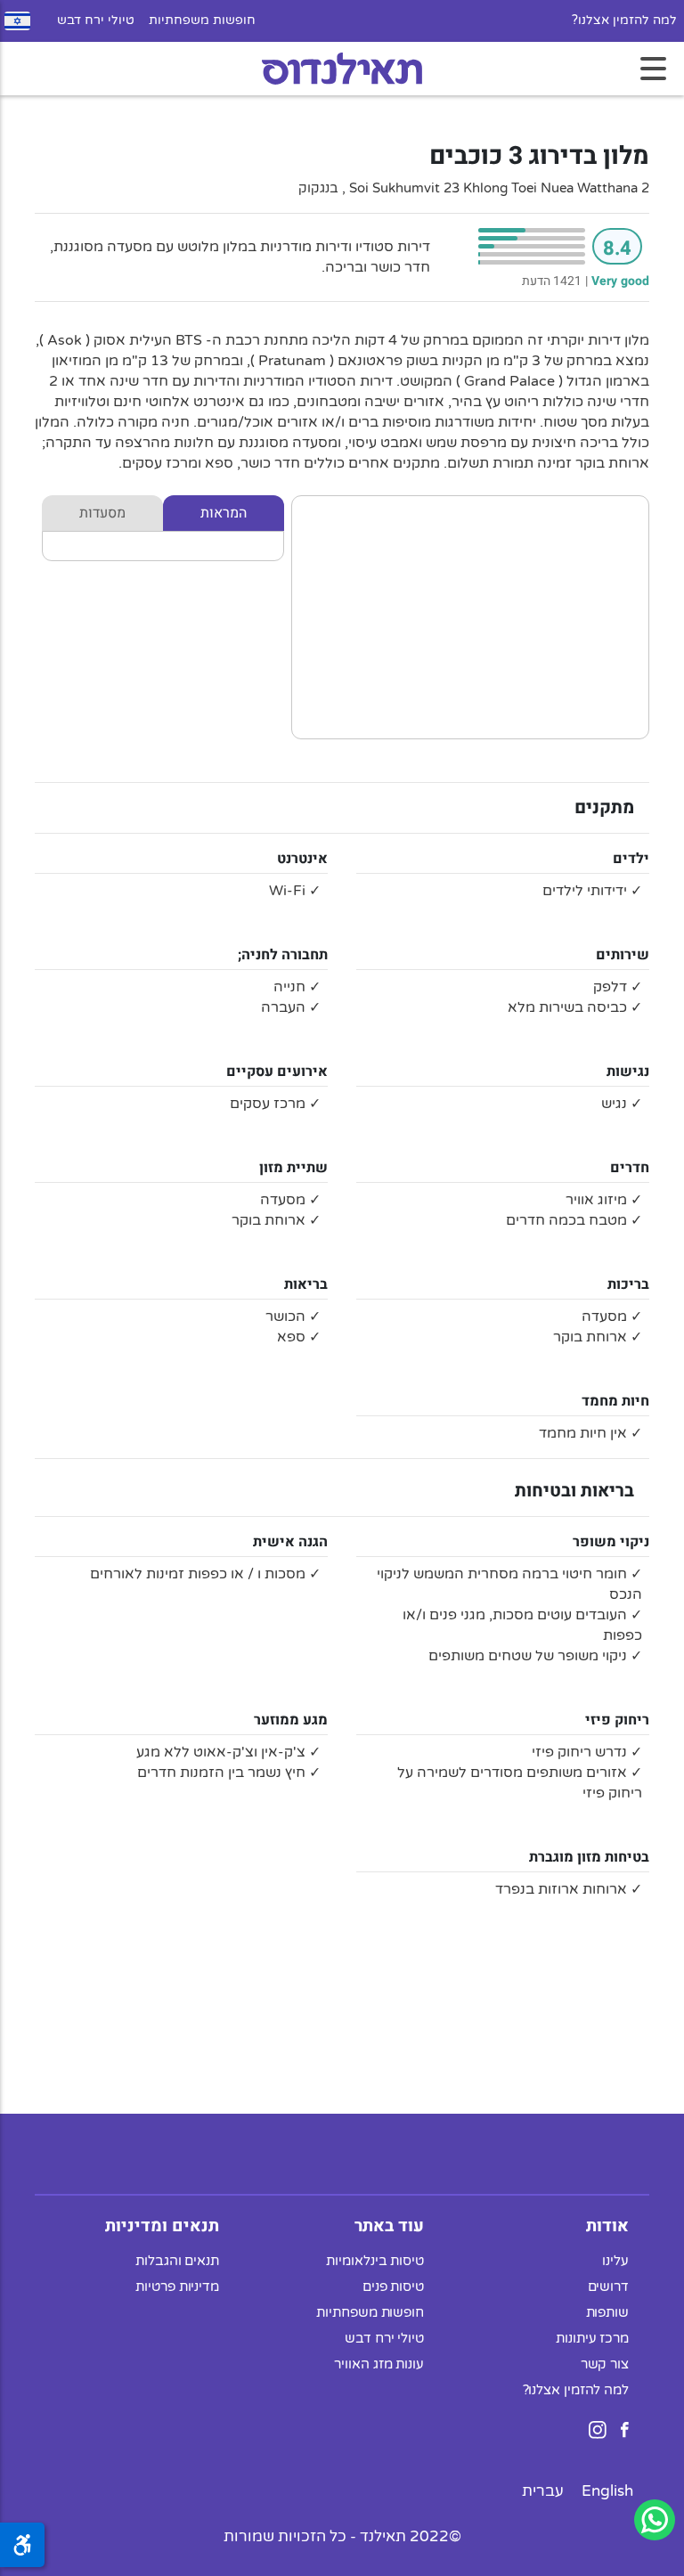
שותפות (607, 2312)
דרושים (608, 2287)
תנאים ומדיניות (162, 2226)
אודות (607, 2226)
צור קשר (605, 2364)
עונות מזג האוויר (379, 2364)
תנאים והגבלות (177, 2261)
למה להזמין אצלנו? (624, 20)
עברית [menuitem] (543, 2491)
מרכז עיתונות (592, 2338)
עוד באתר (389, 2226)
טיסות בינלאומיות (375, 2261)
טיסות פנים (393, 2287)
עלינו (615, 2261)
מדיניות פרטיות (177, 2287)
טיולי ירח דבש (96, 20)
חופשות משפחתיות (202, 20)
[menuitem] (607, 2491)
